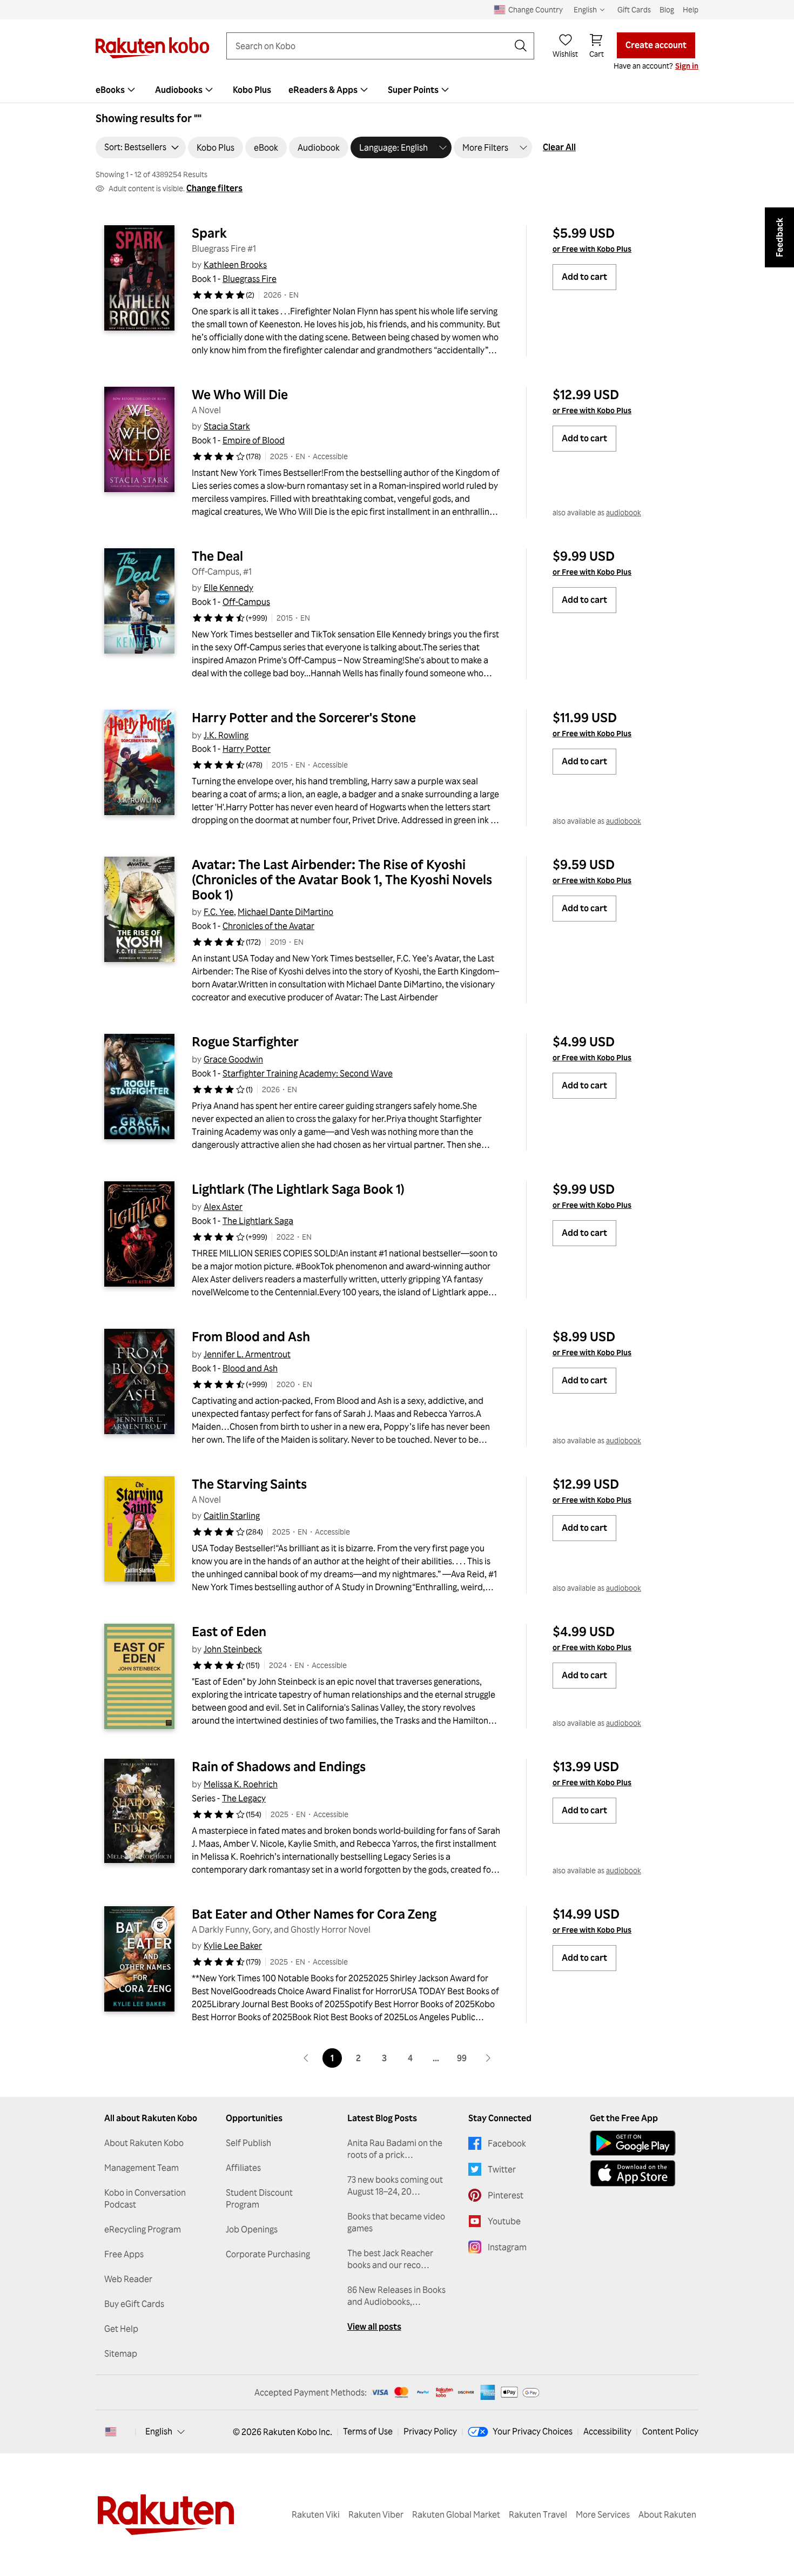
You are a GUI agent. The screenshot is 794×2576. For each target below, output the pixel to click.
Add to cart (584, 277)
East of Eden (229, 1631)
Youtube (504, 2221)
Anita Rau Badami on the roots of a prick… (395, 2149)
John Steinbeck (233, 1649)
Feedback (779, 237)
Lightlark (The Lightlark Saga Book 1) (298, 1189)
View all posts (374, 2326)
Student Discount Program (259, 2198)
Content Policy (670, 2431)
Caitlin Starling (232, 1516)
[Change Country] (111, 2432)
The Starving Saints (249, 1484)
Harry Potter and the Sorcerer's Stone (304, 717)
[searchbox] (372, 46)
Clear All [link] (559, 147)
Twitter (502, 2169)
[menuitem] (117, 90)
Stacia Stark (227, 426)
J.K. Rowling (226, 735)
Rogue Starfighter (245, 1041)
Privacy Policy (430, 2431)
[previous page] (306, 2058)
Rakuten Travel (538, 2514)
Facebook (507, 2143)
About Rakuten (667, 2514)
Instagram (507, 2247)
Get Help (121, 2329)
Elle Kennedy (228, 588)
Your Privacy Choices (533, 2431)
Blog (667, 9)
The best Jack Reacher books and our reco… (390, 2259)
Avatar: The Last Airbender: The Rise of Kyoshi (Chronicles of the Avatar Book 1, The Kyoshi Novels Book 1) (343, 879)
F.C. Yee (219, 912)
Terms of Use (368, 2431)
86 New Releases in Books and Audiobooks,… (396, 2296)
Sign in (687, 66)
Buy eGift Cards (134, 2304)
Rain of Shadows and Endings (279, 1766)
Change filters (214, 188)
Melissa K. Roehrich (241, 1784)
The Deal (217, 556)
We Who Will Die (240, 394)
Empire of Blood (254, 440)
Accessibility (607, 2431)
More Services (603, 2514)
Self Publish (248, 2143)
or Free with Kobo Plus (592, 249)
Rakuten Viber (376, 2514)
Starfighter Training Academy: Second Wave (308, 1073)
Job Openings (252, 2229)
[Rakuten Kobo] (152, 48)
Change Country (536, 9)
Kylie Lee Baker (233, 1946)
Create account (656, 45)
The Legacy (244, 1798)
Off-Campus (246, 602)
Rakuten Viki (316, 2514)
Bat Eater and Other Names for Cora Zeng (314, 1914)
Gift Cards (634, 9)
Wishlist (565, 54)
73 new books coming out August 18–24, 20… (395, 2185)
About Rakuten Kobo (144, 2143)
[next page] (488, 2058)
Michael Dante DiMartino (285, 912)
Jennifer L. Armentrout (247, 1354)
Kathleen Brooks (235, 265)
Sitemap (121, 2353)
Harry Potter (247, 749)
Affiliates (243, 2168)
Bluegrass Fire (250, 279)
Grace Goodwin (233, 1059)
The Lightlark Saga (258, 1221)
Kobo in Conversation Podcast (145, 2198)
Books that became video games (396, 2222)
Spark (209, 233)
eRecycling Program (143, 2229)
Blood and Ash (250, 1368)
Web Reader (128, 2279)
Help (691, 9)
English (159, 2431)
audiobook (624, 512)
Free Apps (124, 2254)
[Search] (521, 46)
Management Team (142, 2168)
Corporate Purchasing (268, 2254)
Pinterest (506, 2195)
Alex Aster (223, 1207)
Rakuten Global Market (456, 2514)
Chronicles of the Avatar (268, 926)
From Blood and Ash (251, 1336)
